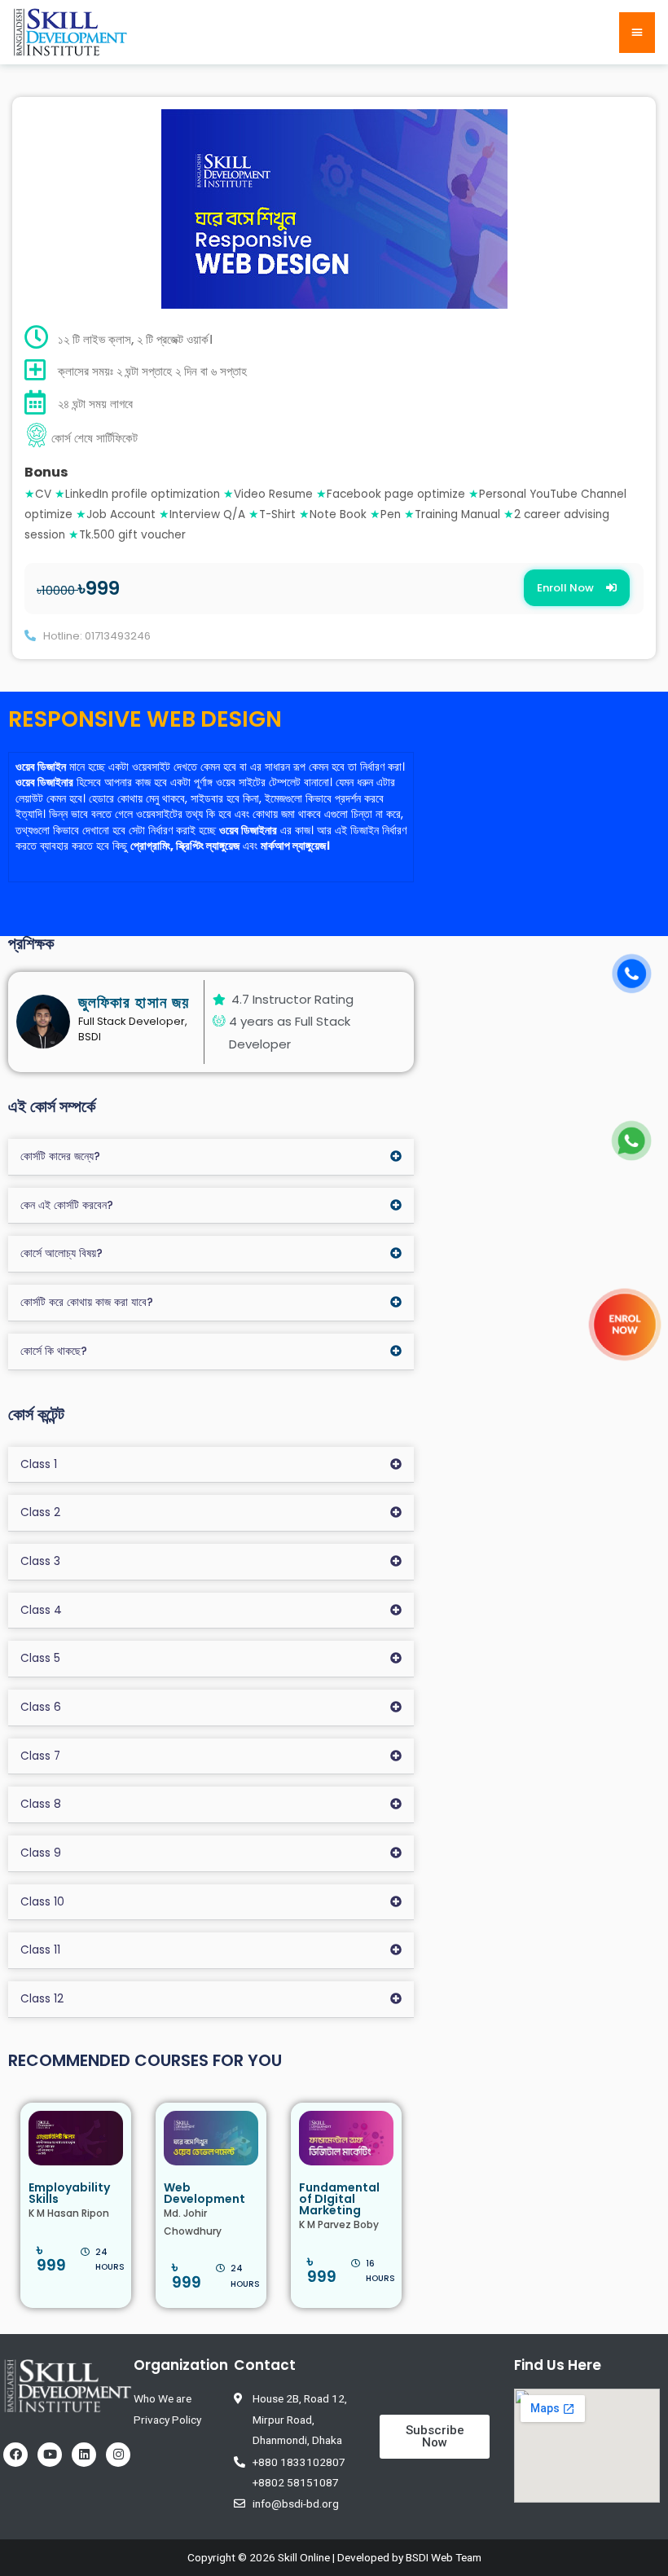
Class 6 (41, 1707)
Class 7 (40, 1756)
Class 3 (40, 1561)
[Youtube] (50, 2455)
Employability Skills (69, 2193)
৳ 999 (51, 2257)
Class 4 (41, 1610)
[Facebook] (15, 2455)
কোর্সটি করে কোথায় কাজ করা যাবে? (87, 1302)
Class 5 (40, 1658)
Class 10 (42, 1902)
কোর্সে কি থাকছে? (54, 1351)
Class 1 (39, 1464)
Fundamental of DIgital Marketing (339, 2199)
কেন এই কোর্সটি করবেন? (67, 1205)
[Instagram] (118, 2455)
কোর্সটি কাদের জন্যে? (60, 1156)
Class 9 (41, 1853)
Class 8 (41, 1804)
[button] (577, 588)
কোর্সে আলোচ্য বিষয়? (62, 1253)
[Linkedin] (84, 2455)
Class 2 (40, 1512)
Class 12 (42, 1999)
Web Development (204, 2193)
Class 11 (40, 1950)
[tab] (211, 1157)
